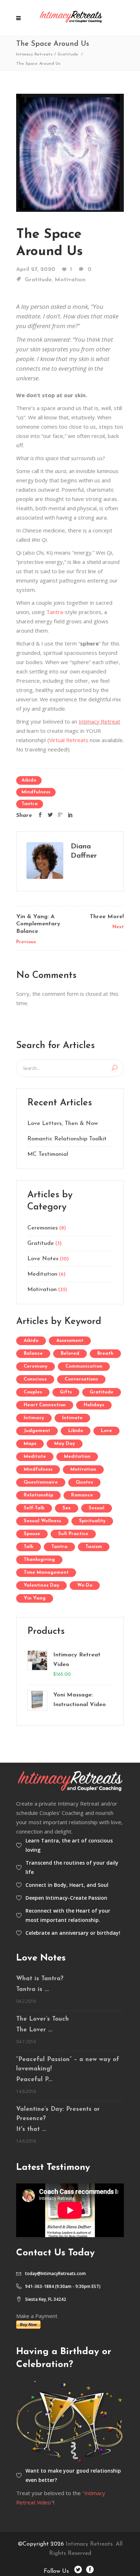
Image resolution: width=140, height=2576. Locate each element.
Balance (33, 1353)
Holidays (94, 1405)
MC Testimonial (48, 1154)
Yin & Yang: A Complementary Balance (38, 924)
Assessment (70, 1341)
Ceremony (36, 1366)
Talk (29, 1547)
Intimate (72, 1418)
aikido (29, 780)
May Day (65, 1444)
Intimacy (34, 1418)
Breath (105, 1353)
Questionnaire (41, 1482)
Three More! (107, 917)
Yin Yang (35, 1598)
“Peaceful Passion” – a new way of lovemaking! (68, 2064)
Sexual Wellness (42, 1521)
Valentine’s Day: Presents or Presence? (58, 2114)
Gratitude (68, 54)
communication (84, 1366)
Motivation (70, 280)
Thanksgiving (39, 1560)
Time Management (46, 1572)
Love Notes (43, 1259)
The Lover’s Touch (43, 2019)
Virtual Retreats (69, 740)
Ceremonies (43, 1228)
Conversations (81, 1379)
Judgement (37, 1431)
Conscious (35, 1379)
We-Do (85, 1585)
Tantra (55, 612)
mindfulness (36, 792)
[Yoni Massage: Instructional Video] (37, 1700)
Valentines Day (41, 1585)
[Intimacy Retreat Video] (37, 1665)
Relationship (38, 1495)
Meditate (35, 1457)
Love (106, 1431)
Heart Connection (45, 1405)
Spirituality (92, 1521)
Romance (82, 1495)
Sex (67, 1508)
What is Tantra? (40, 1979)
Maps (30, 1444)
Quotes (84, 1482)
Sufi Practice (73, 1534)
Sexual (97, 1508)
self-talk (34, 1508)
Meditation (42, 1274)
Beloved (70, 1353)
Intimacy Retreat (99, 721)
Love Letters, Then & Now (63, 1124)
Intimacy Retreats (34, 54)
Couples (33, 1392)
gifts (66, 1392)
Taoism (94, 1547)
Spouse (32, 1534)
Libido (76, 1431)
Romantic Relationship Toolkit (67, 1139)
